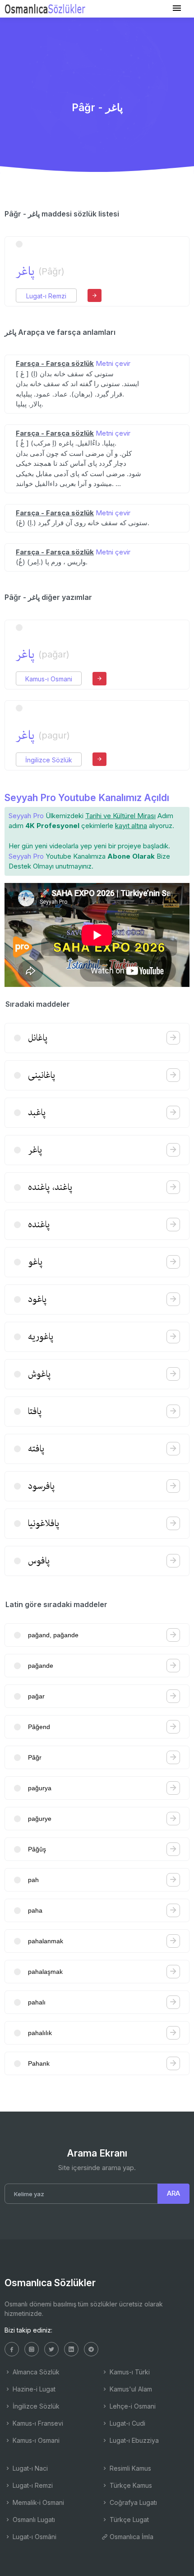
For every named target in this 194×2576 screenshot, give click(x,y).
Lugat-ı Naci (29, 2468)
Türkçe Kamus (130, 2485)
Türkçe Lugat (128, 2520)
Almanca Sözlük (35, 2372)
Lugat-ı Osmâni (34, 2537)
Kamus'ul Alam (130, 2389)
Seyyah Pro (26, 816)
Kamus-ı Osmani (49, 679)
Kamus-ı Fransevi (37, 2423)
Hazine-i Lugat (33, 2389)
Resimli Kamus (129, 2468)
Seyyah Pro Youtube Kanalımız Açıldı (87, 798)
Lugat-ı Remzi (46, 296)
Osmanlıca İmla (131, 2537)
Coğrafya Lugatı (132, 2502)
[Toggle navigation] (177, 8)
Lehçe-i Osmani (132, 2406)
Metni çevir (113, 363)
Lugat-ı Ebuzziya (133, 2440)
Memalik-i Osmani (37, 2502)
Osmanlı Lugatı (33, 2520)
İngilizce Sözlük (49, 760)
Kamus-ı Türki (129, 2372)
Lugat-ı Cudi (127, 2423)
